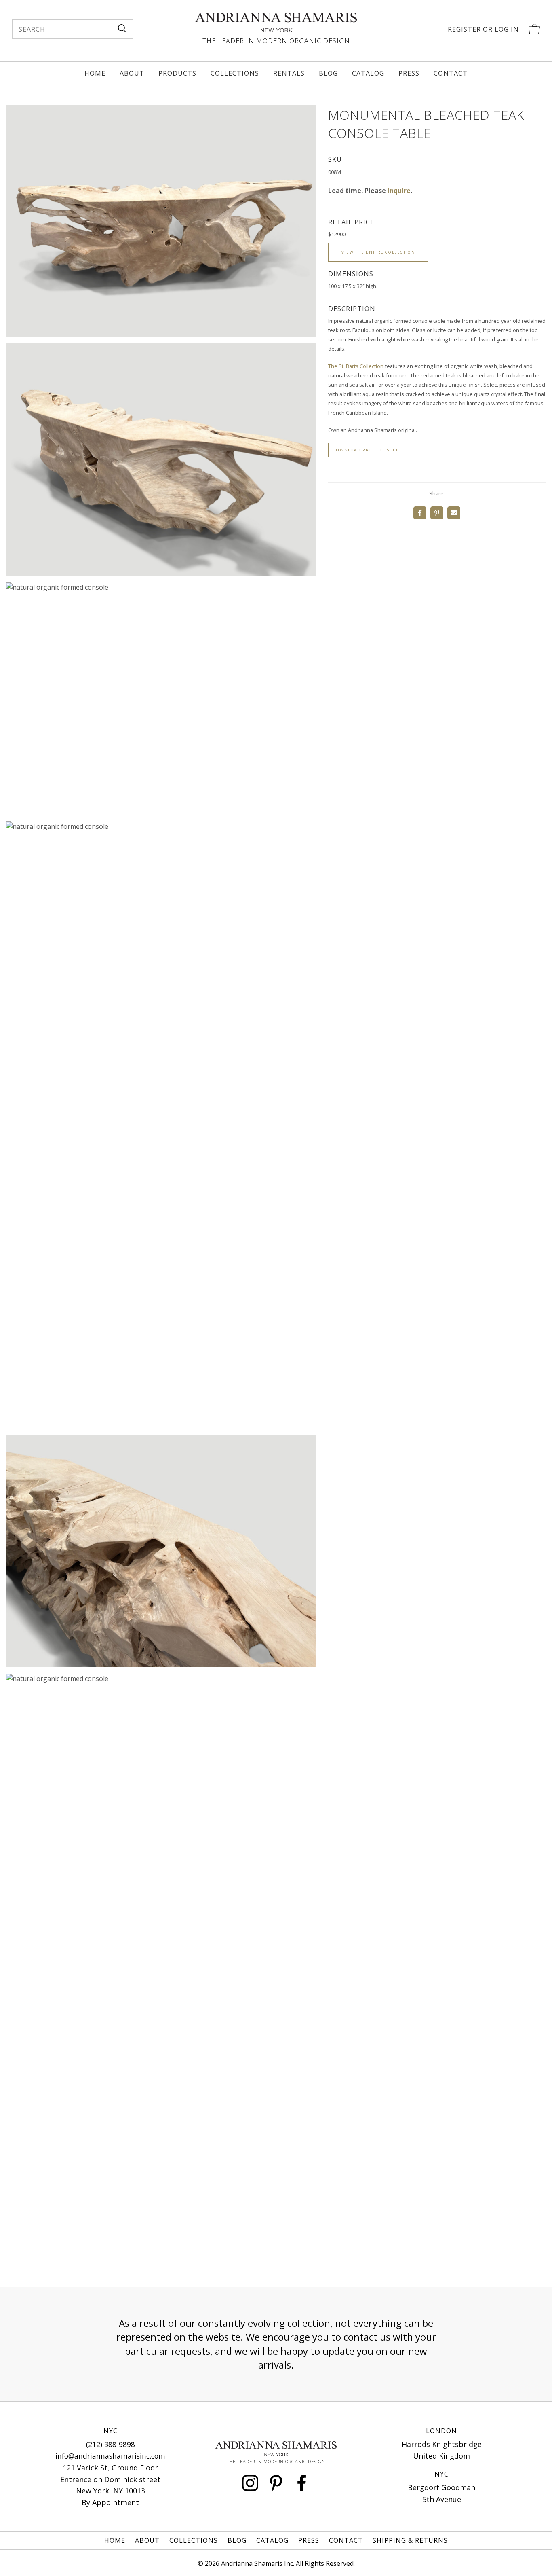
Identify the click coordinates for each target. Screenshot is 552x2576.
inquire (399, 191)
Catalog (368, 73)
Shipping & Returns (410, 2540)
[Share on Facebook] (420, 513)
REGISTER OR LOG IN (483, 29)
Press (409, 73)
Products (177, 73)
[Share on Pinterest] (437, 513)
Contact (451, 73)
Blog (328, 73)
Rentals (289, 73)
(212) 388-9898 (111, 2444)
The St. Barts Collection (356, 366)
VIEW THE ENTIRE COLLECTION (378, 252)
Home (95, 73)
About (132, 73)
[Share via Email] (454, 513)
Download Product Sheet (367, 450)
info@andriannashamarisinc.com (110, 2456)
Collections (235, 73)
